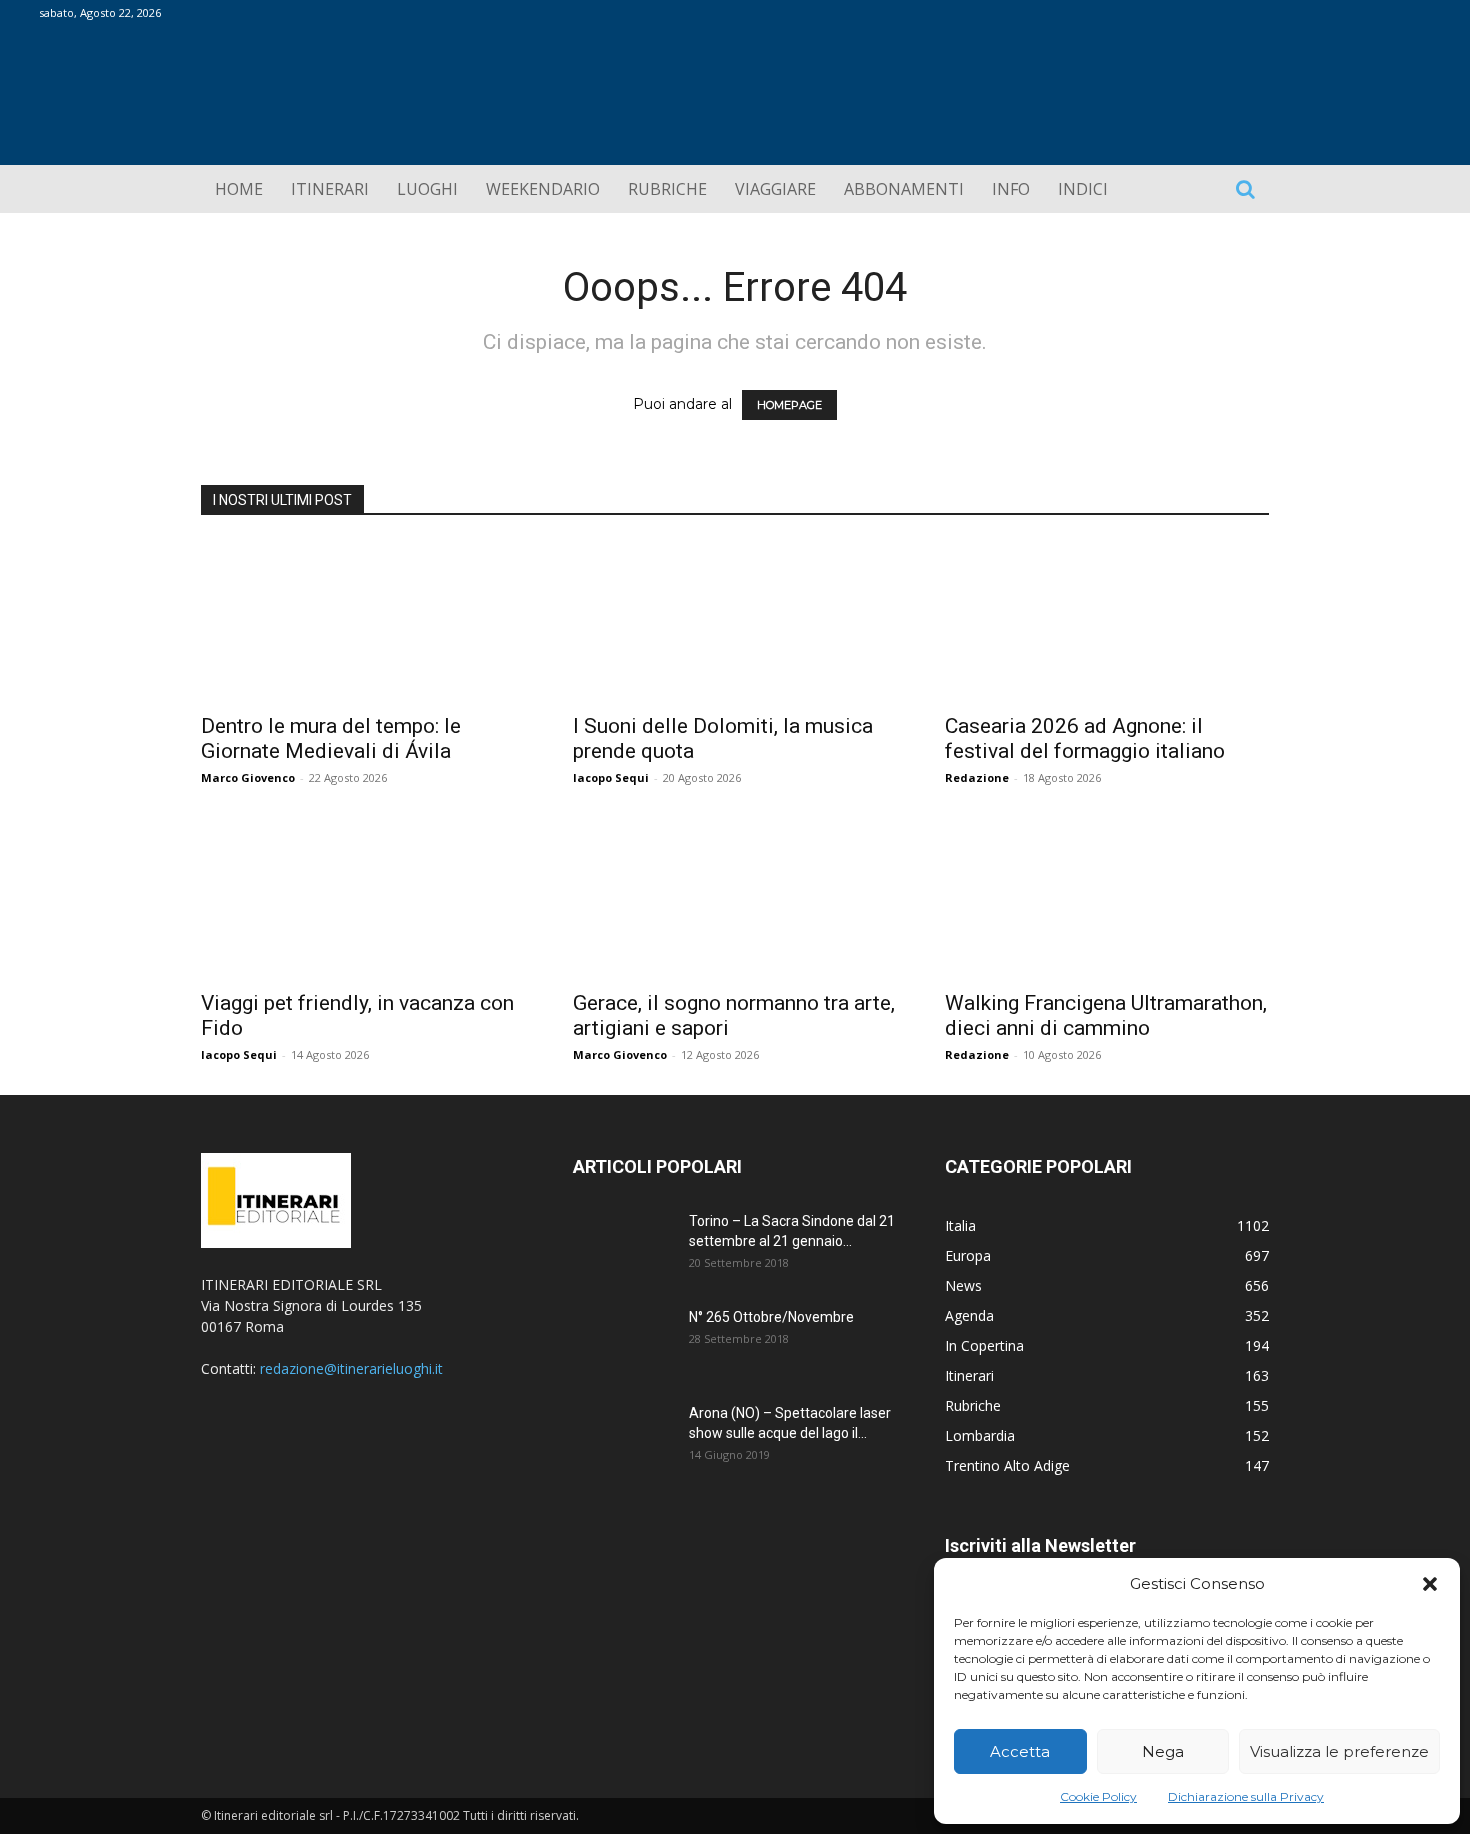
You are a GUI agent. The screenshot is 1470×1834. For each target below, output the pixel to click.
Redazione (977, 777)
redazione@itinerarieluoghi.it (351, 1368)
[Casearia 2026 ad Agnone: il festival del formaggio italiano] (1107, 621)
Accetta (1020, 1751)
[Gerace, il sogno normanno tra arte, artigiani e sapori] (735, 898)
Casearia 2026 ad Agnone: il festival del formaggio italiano (1085, 738)
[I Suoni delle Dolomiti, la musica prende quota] (735, 621)
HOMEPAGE (789, 405)
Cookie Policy (1098, 1796)
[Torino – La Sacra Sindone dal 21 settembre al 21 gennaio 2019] (623, 1246)
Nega (1163, 1751)
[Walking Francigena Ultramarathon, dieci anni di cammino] (1107, 898)
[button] (1430, 1584)
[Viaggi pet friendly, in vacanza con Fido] (363, 898)
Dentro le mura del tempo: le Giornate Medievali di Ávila (331, 738)
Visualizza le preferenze (1339, 1751)
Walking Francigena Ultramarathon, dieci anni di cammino (1106, 1015)
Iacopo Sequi (611, 777)
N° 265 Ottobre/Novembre (771, 1317)
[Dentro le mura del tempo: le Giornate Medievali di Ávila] (363, 621)
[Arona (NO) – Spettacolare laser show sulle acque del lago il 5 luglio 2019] (623, 1438)
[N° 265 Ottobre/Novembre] (623, 1342)
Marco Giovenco (248, 777)
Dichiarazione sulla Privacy (1246, 1796)
